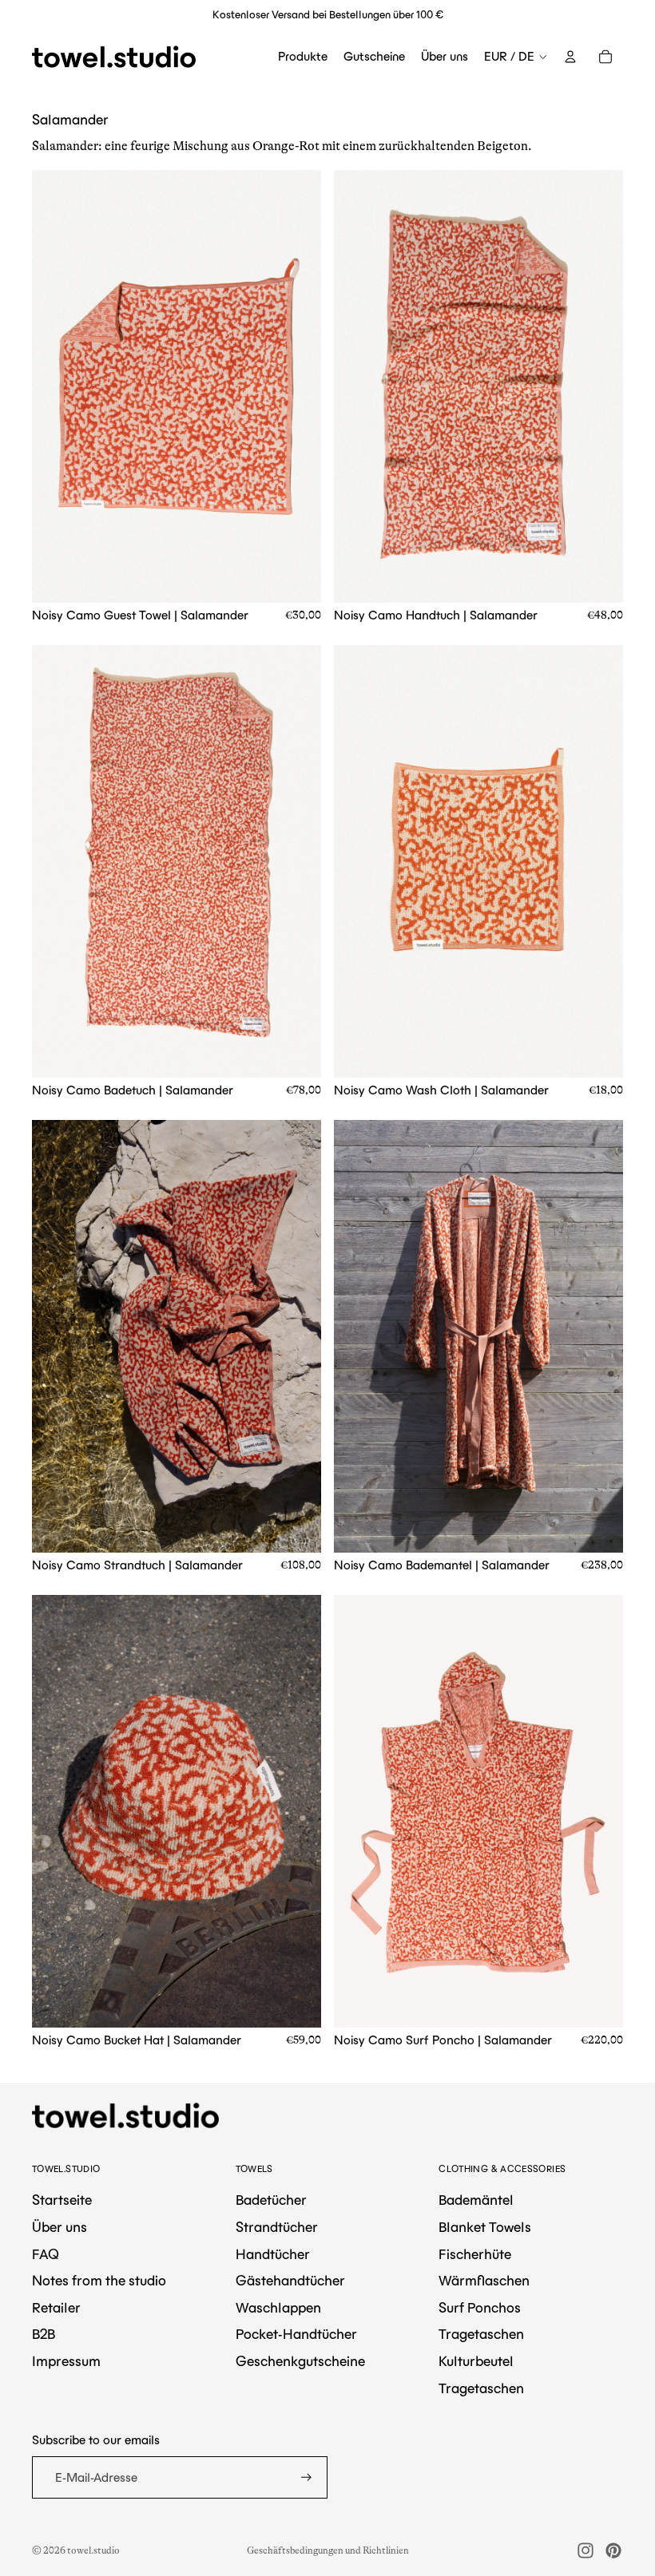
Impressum (66, 2361)
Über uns (60, 2227)
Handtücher (273, 2254)
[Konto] (570, 57)
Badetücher (271, 2200)
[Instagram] (586, 2550)
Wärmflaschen (484, 2281)
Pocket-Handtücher (296, 2334)
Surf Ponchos (480, 2308)
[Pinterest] (613, 2550)
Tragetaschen (481, 2334)
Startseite (62, 2200)
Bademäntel (476, 2200)
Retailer (56, 2308)
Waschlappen (278, 2308)
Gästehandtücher (290, 2281)
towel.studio (93, 2550)
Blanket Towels (485, 2227)
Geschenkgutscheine (300, 2361)
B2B (44, 2334)
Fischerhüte (475, 2254)
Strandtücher (277, 2227)
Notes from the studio (99, 2281)
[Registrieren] (306, 2477)
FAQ (46, 2254)
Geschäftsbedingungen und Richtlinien (328, 2550)
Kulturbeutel (476, 2361)
